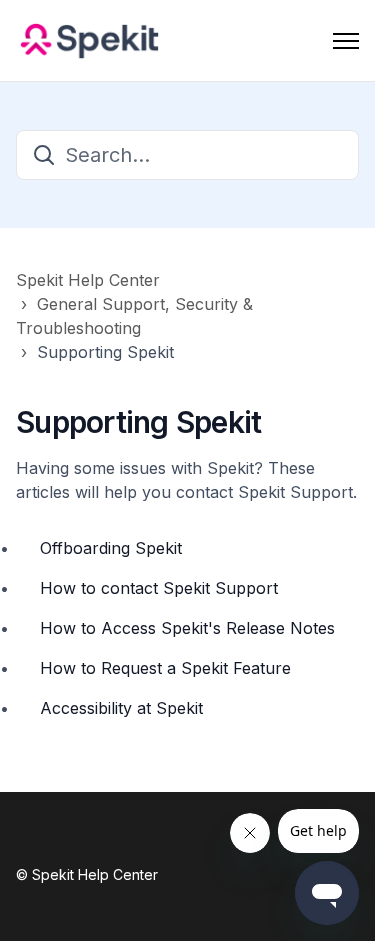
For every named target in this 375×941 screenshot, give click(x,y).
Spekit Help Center (88, 280)
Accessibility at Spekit (121, 708)
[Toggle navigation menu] (346, 41)
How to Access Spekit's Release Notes (187, 628)
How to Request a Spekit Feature (165, 668)
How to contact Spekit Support (159, 588)
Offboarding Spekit (111, 548)
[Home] (89, 41)
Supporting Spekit (105, 352)
